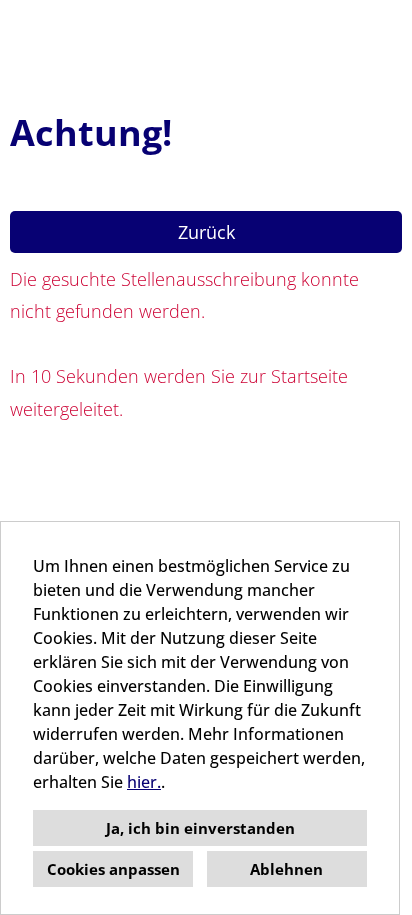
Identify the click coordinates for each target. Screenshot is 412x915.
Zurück (206, 232)
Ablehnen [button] (286, 869)
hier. (144, 782)
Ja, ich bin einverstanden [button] (200, 828)
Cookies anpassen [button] (113, 869)
